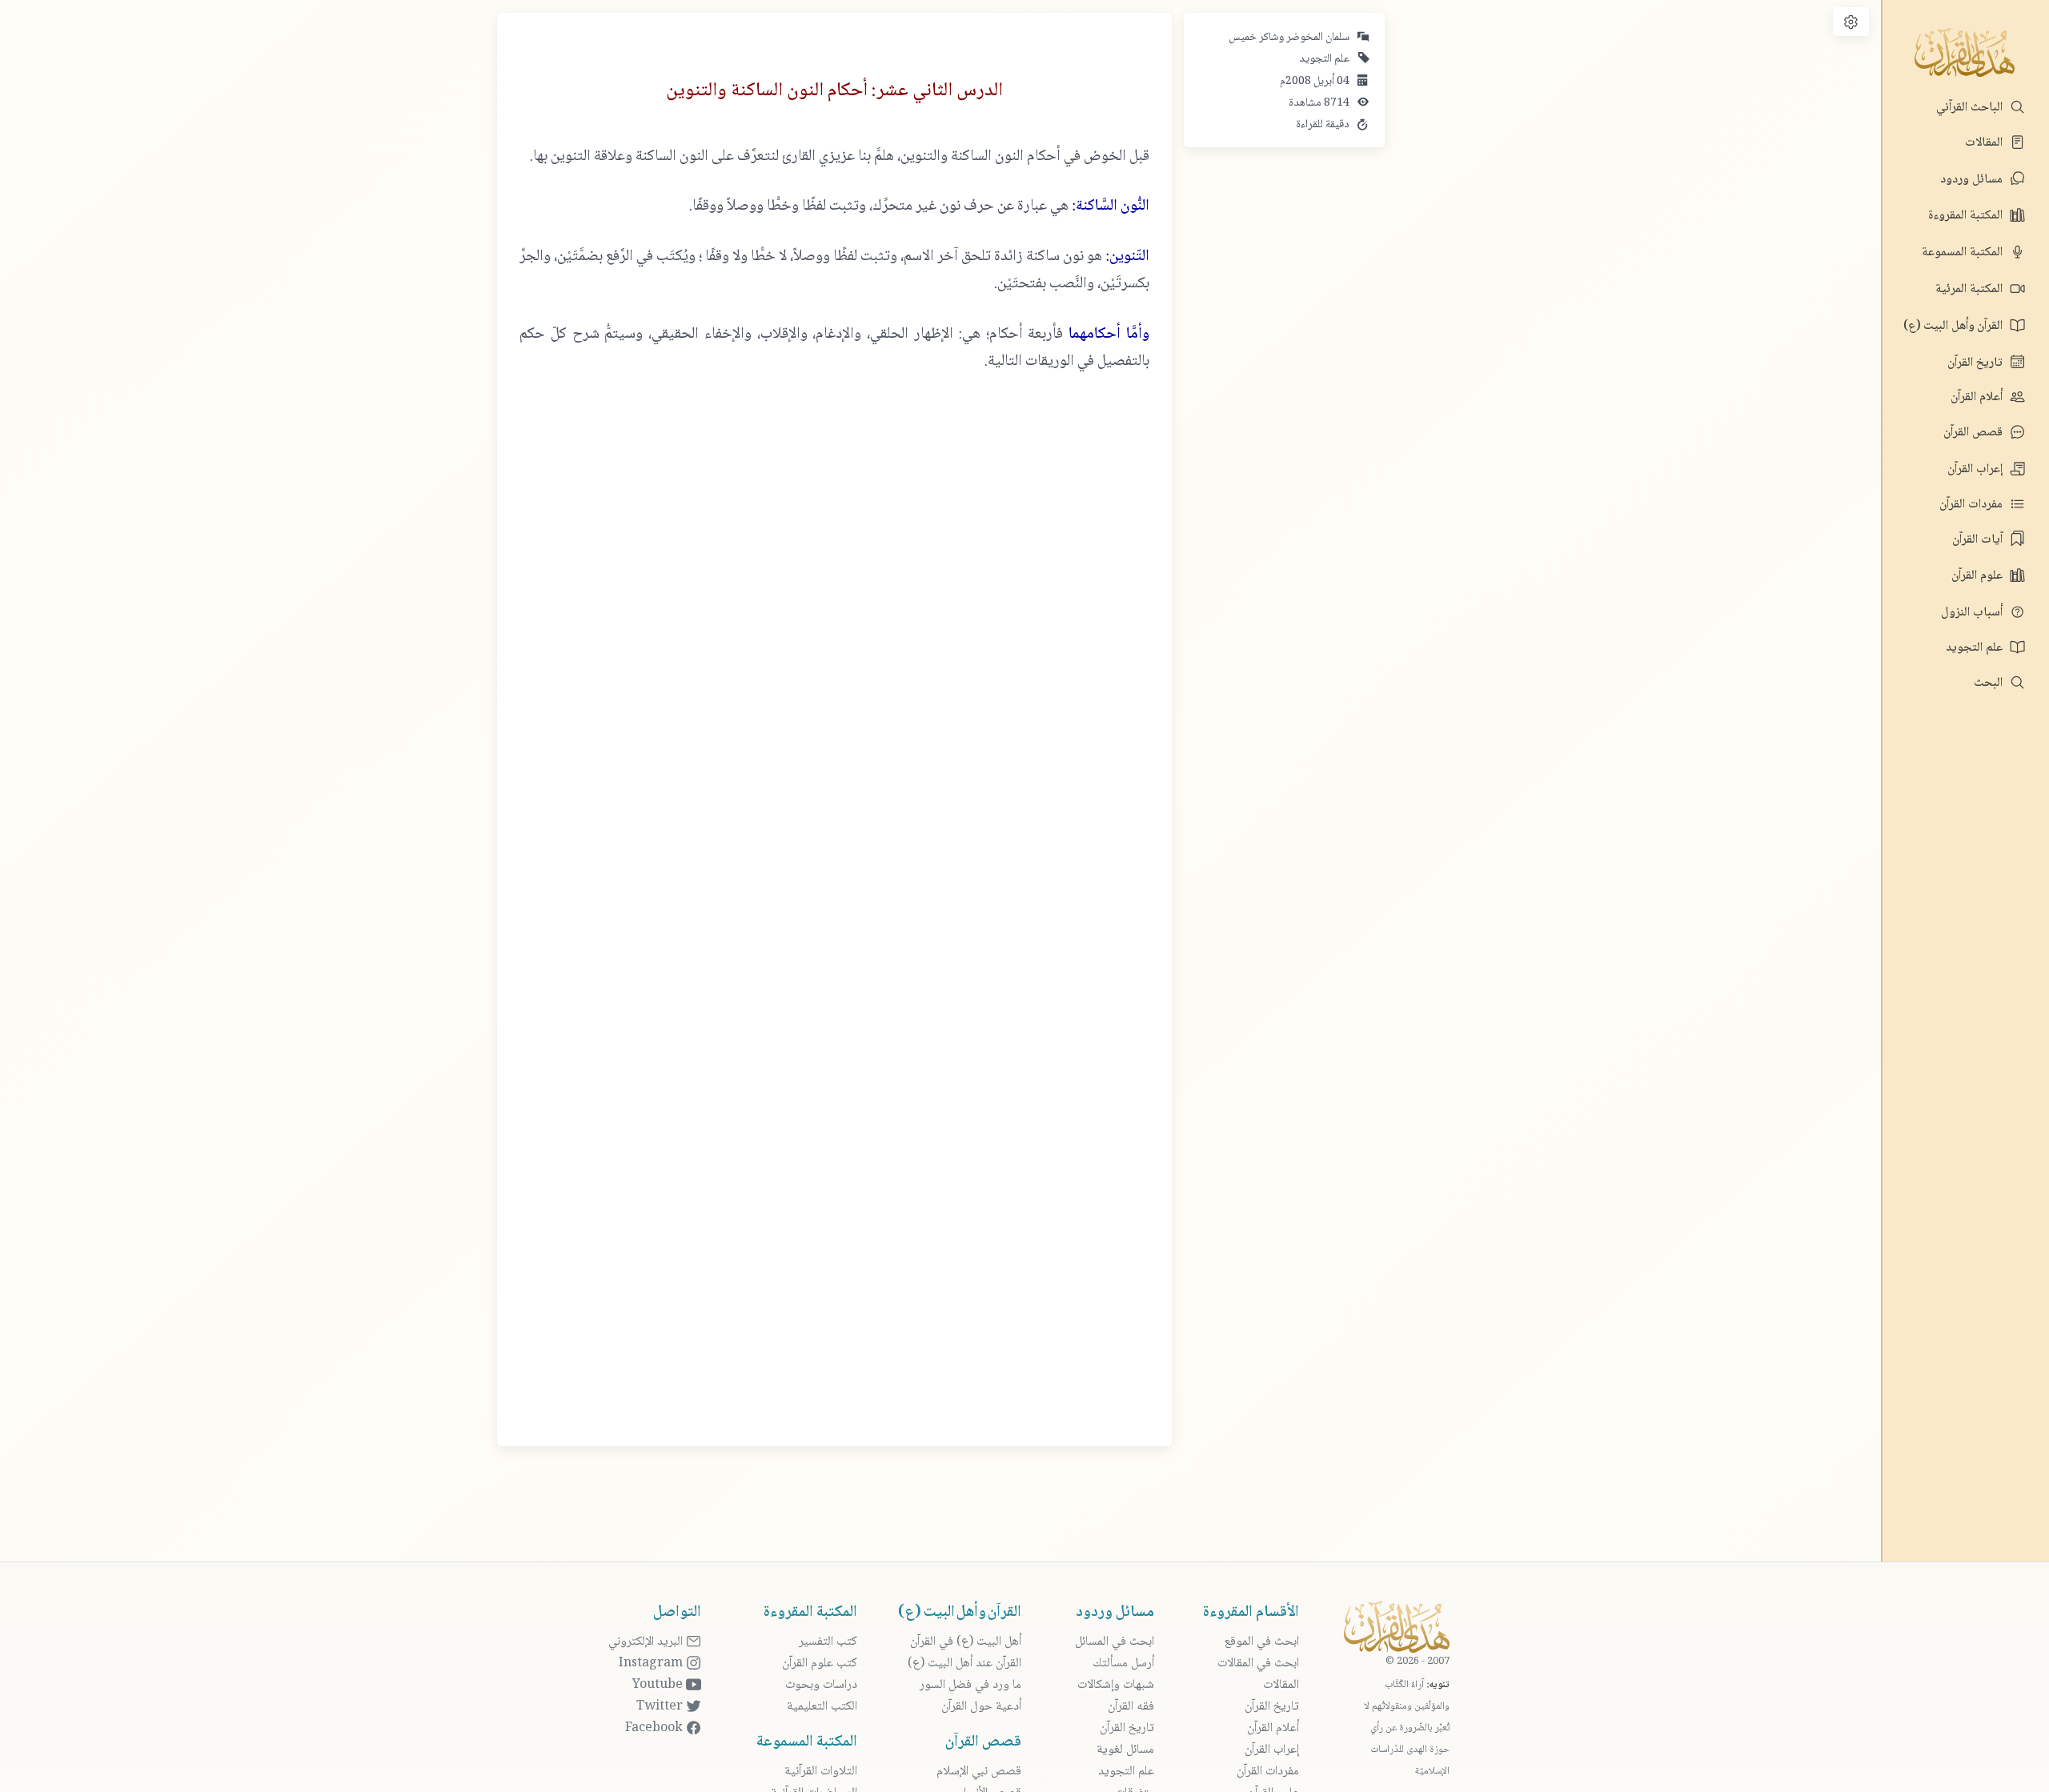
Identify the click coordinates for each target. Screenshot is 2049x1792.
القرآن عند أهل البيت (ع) (964, 1664)
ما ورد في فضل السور (970, 1685)
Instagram (652, 1664)
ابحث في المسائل (1115, 1642)
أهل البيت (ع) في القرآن (966, 1642)
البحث (1990, 683)
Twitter (661, 1707)
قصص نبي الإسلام (979, 1772)
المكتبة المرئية (1971, 289)
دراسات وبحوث (821, 1685)
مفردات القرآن (1973, 505)
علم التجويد (1976, 648)
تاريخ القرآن (1977, 363)
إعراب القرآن (1977, 469)
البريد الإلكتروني (647, 1642)
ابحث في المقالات (1258, 1664)
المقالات (1985, 143)
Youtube (659, 1685)
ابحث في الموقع (1261, 1642)
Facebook (656, 1728)
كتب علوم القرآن (820, 1664)
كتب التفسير (828, 1642)
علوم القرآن (1979, 576)
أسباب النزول (1973, 613)
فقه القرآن (1131, 1707)
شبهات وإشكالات (1116, 1685)
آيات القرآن (1979, 540)
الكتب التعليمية (822, 1707)
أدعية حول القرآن (981, 1707)
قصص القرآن (1975, 433)
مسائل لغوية (1125, 1750)
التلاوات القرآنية (821, 1772)
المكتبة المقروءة (1967, 216)
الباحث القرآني (1971, 108)
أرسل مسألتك (1123, 1664)
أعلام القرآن (1978, 397)
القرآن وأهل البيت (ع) (1955, 326)
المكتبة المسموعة (1964, 253)
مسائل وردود (1973, 180)
